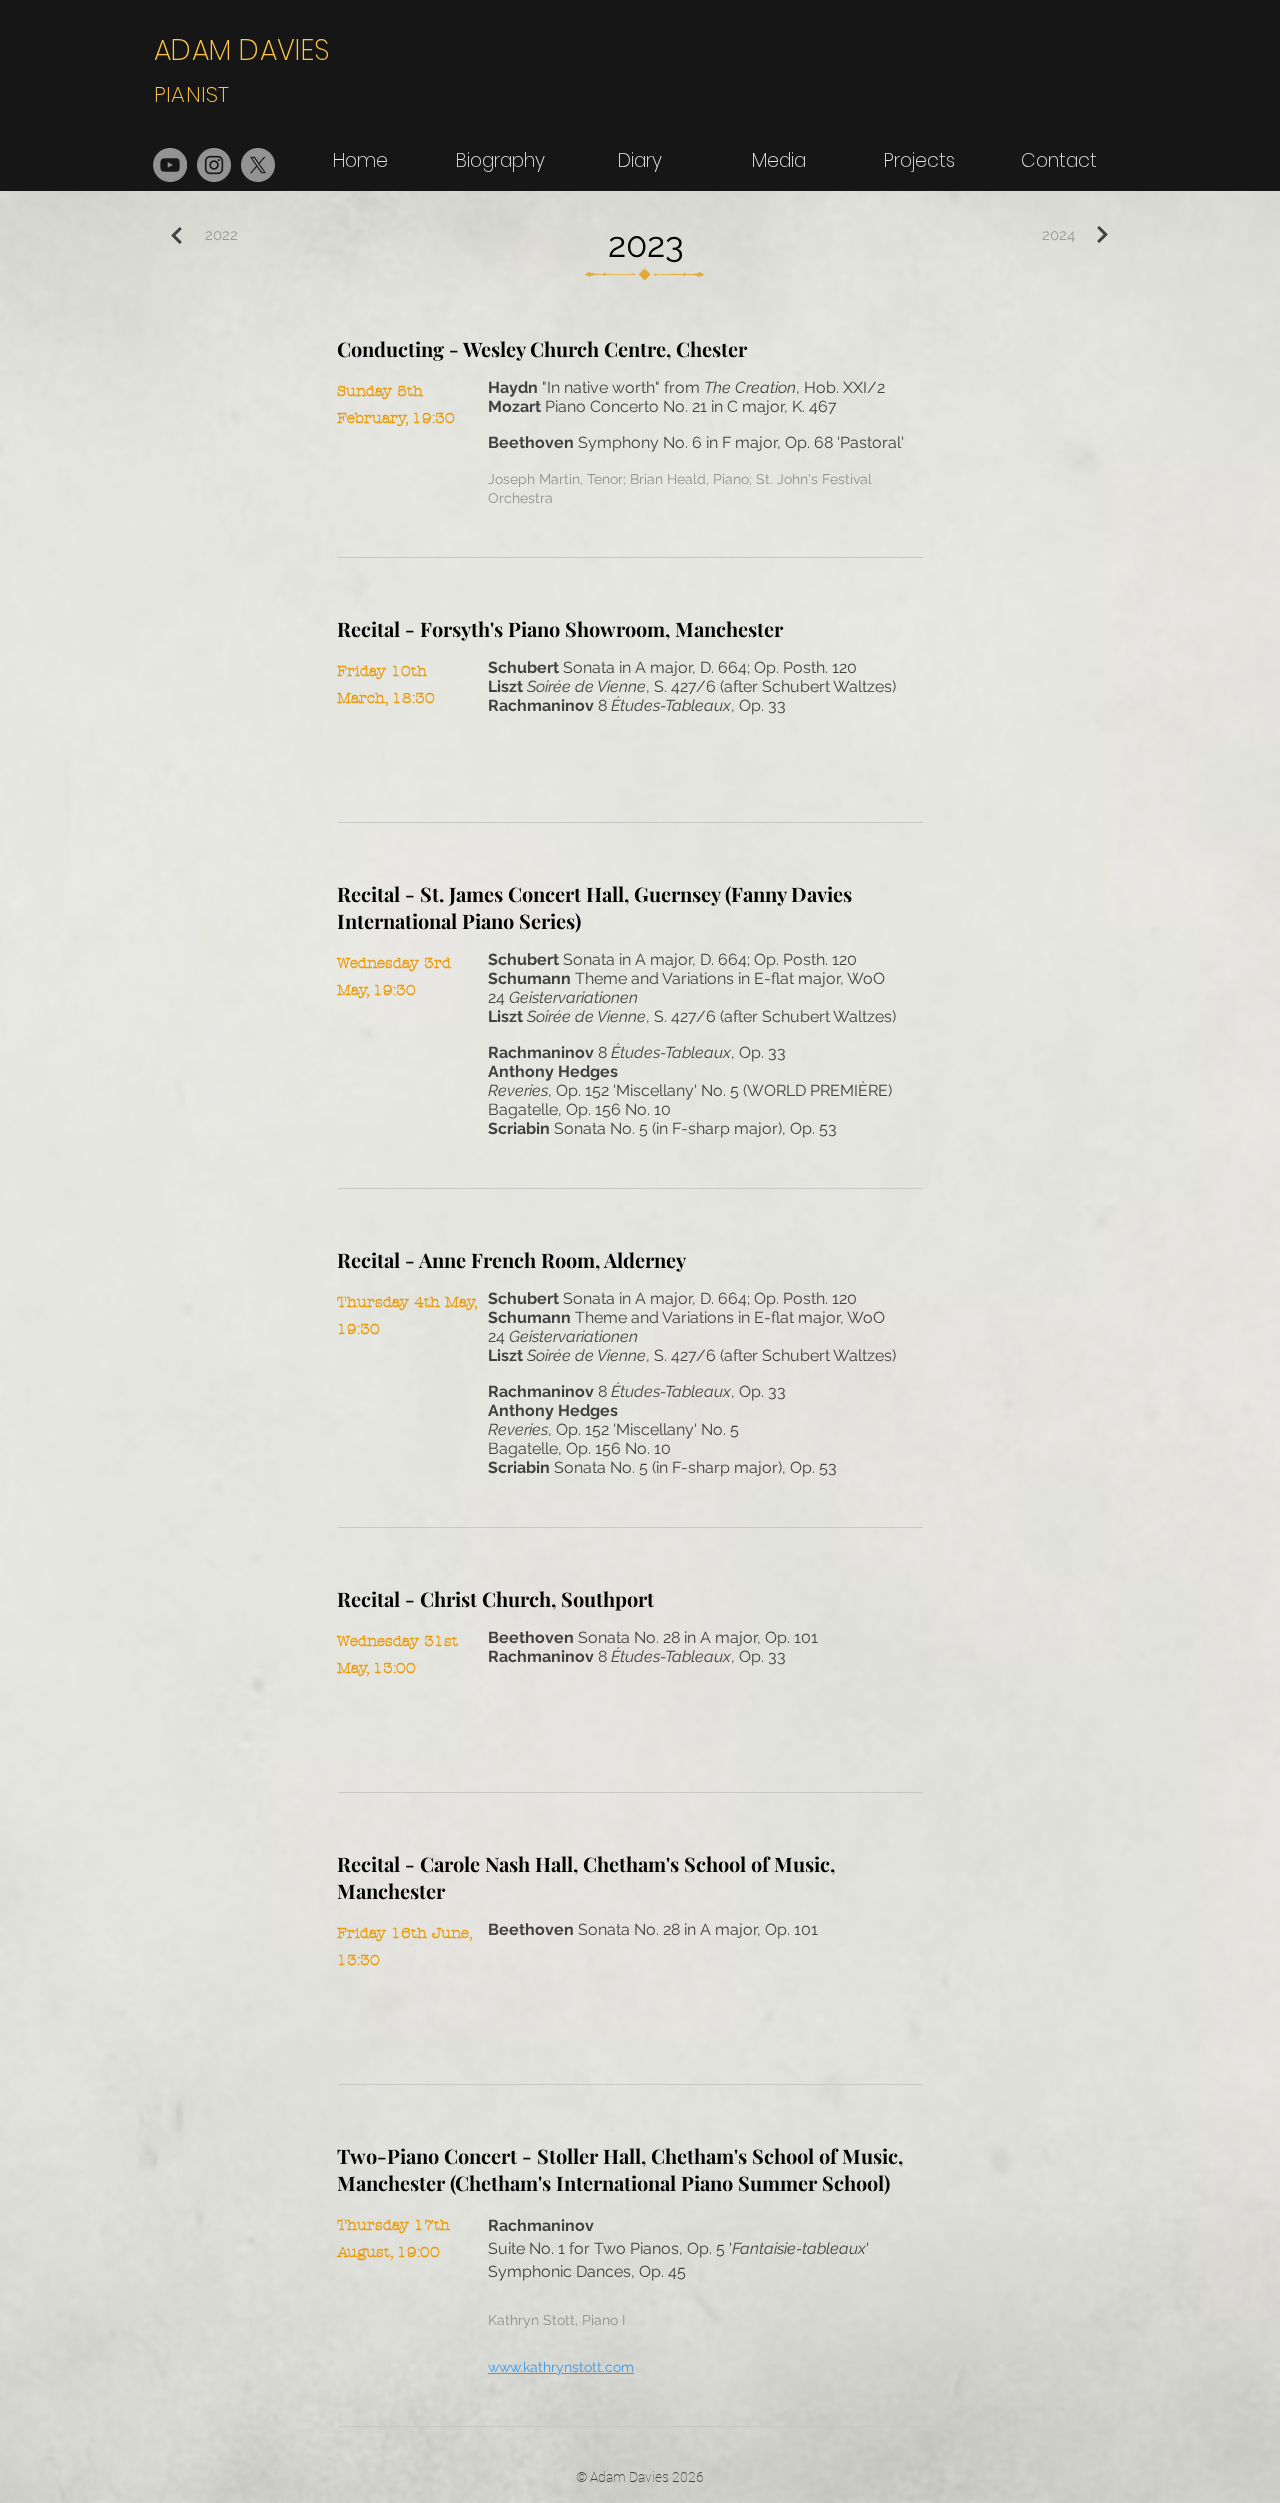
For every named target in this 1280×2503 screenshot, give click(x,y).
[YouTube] (170, 165)
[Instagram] (214, 165)
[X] (258, 165)
